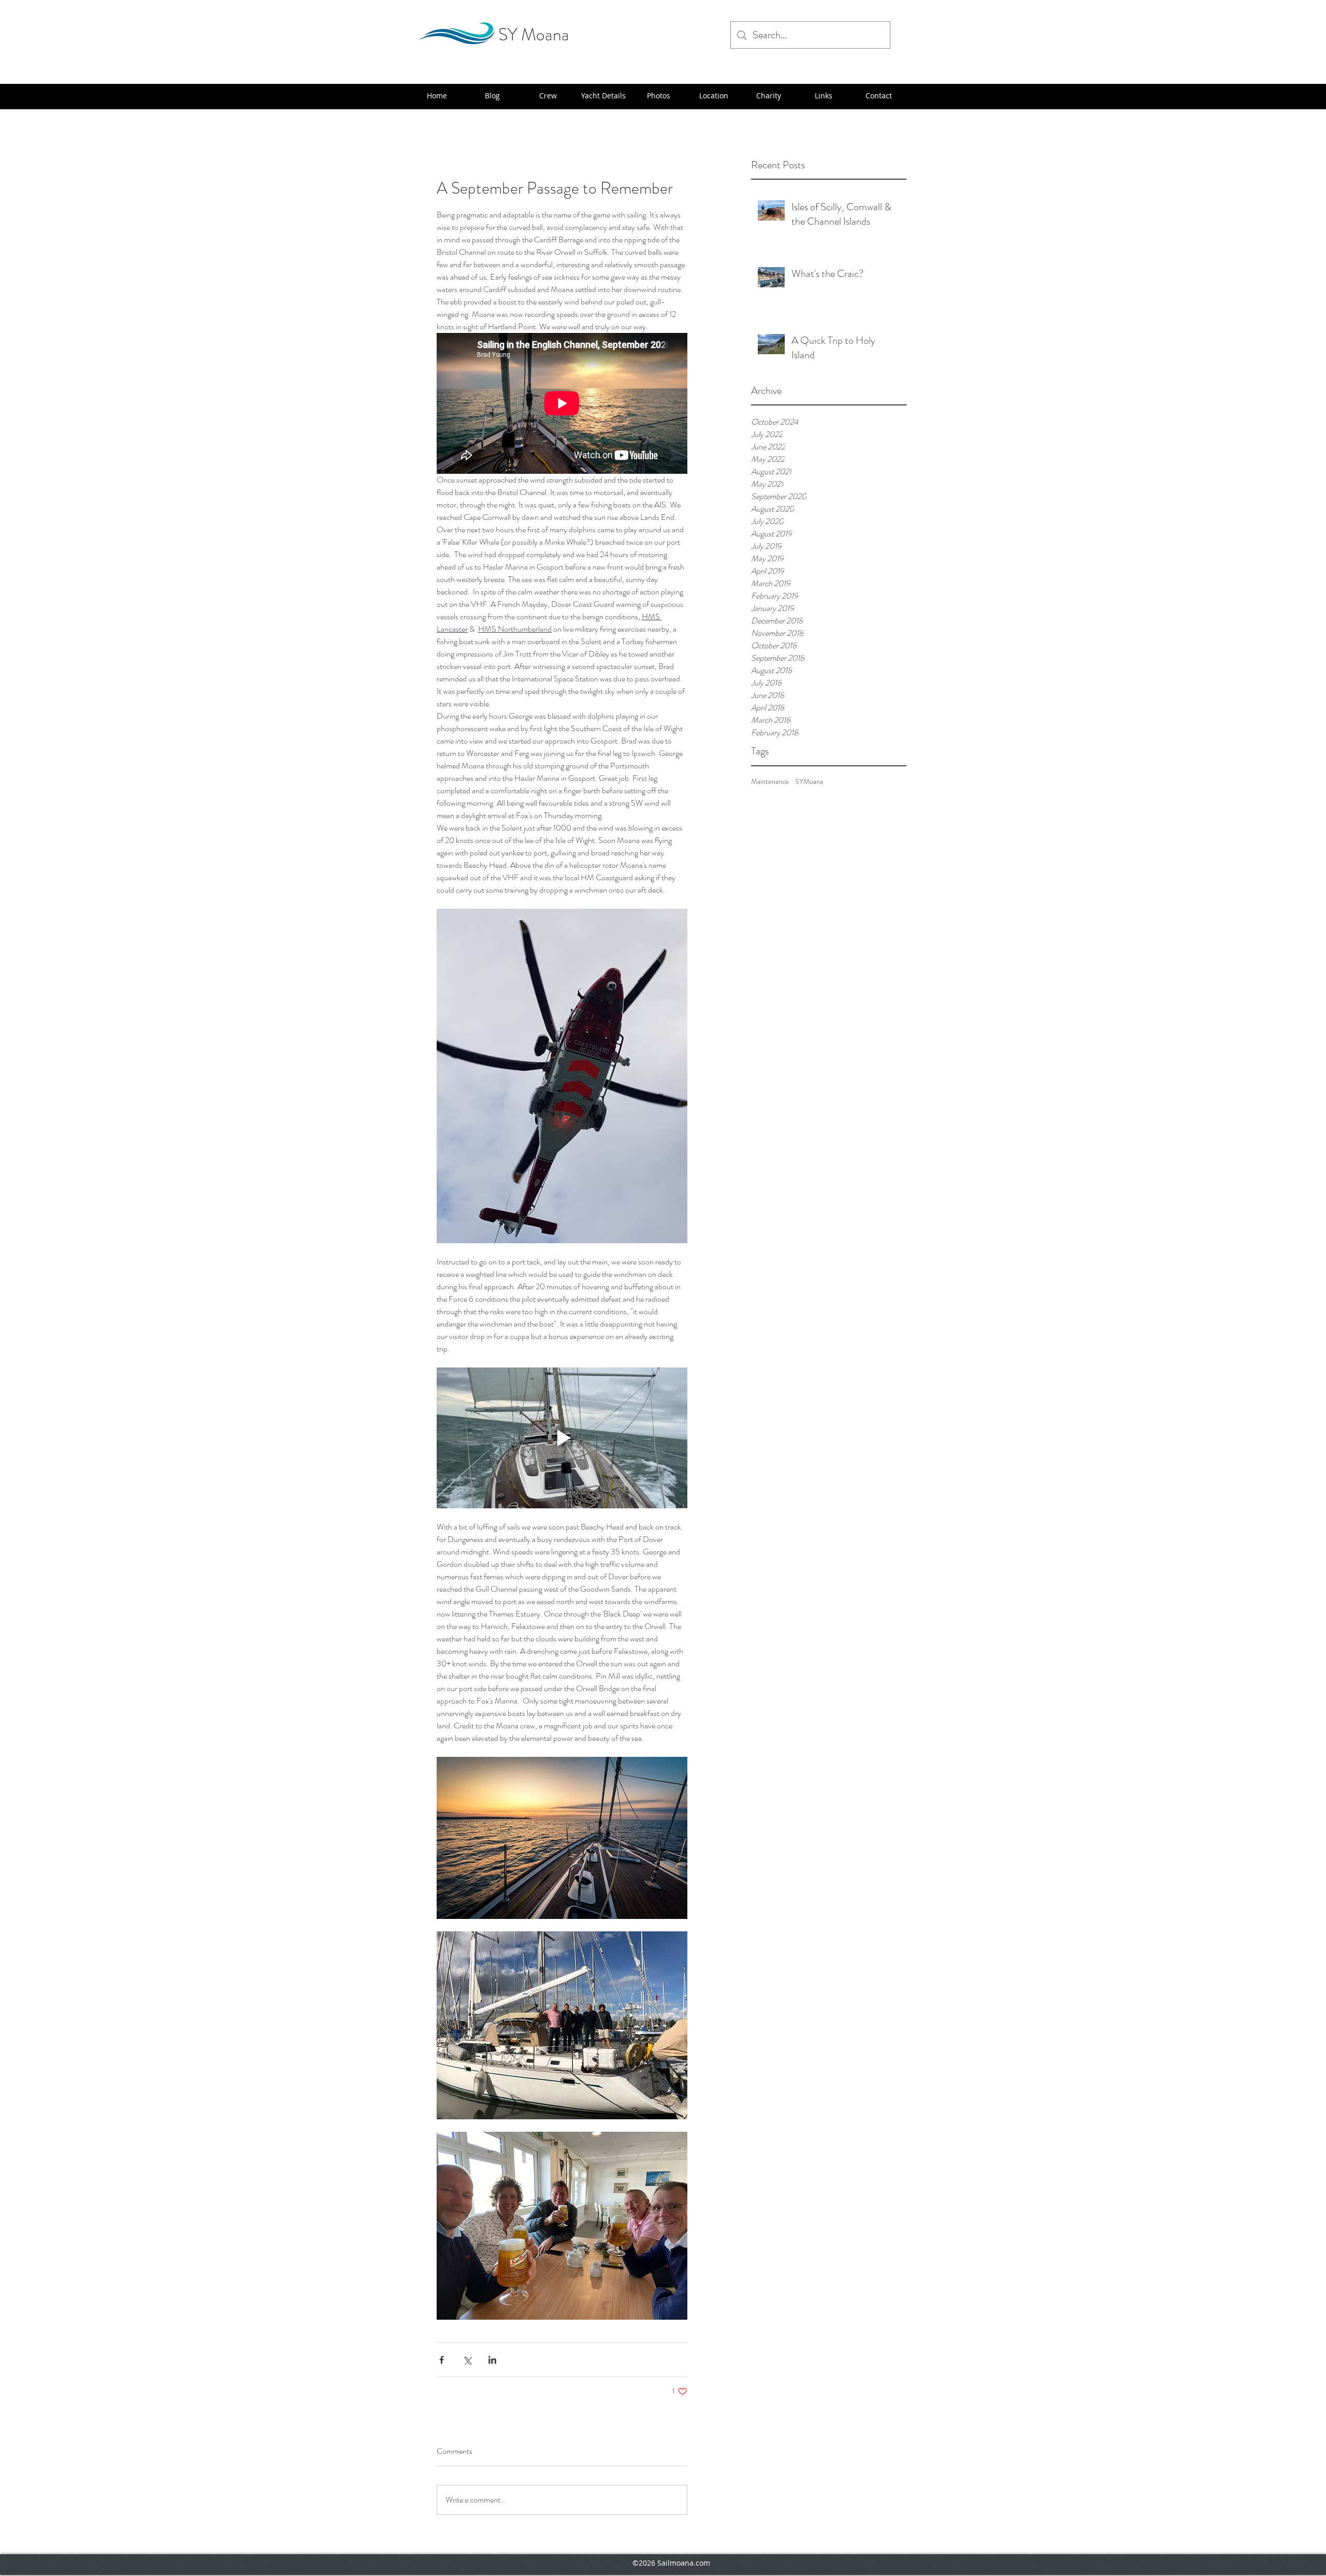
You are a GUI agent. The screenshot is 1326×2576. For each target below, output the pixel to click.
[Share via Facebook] (442, 2360)
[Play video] (562, 1438)
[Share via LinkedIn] (492, 2360)
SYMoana (809, 782)
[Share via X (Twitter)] (467, 2360)
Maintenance (770, 782)
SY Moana (534, 34)
